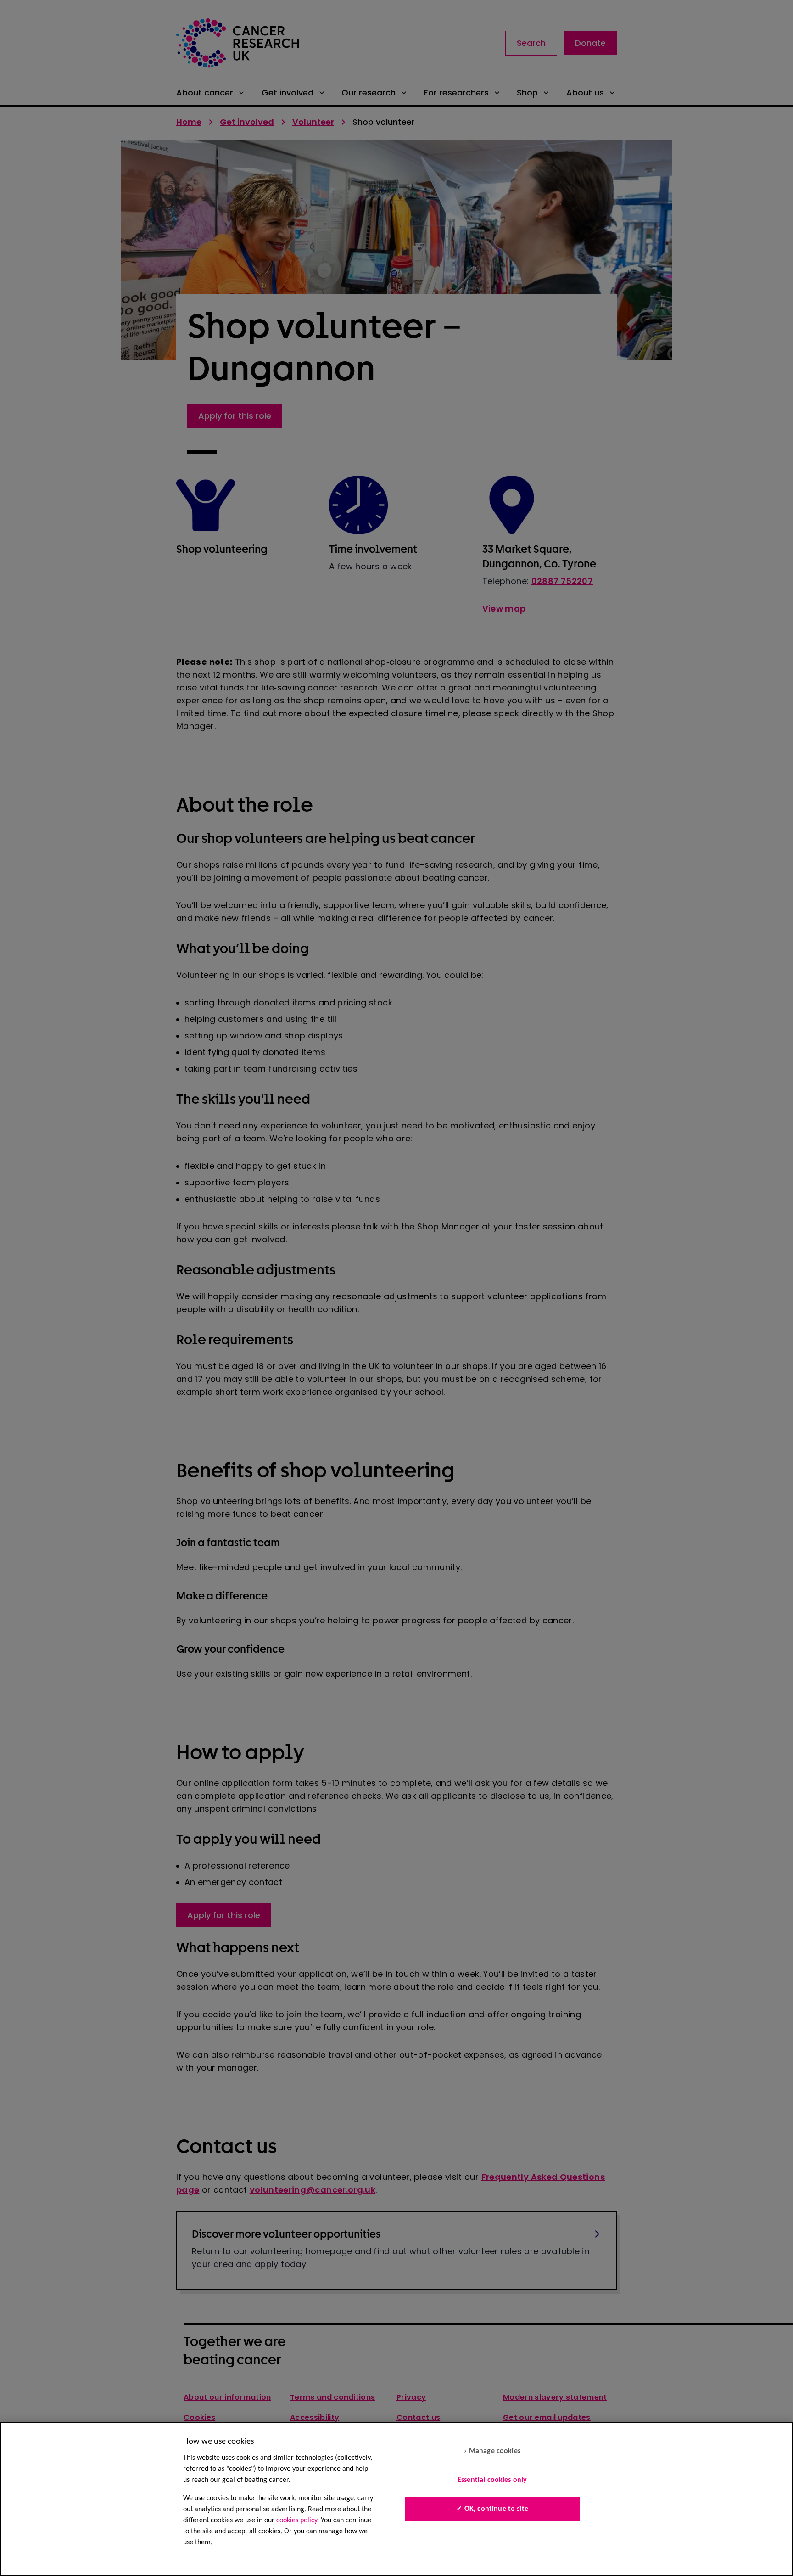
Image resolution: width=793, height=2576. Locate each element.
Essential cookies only (492, 2480)
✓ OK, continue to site (492, 2509)
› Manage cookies (492, 2451)
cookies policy (297, 2520)
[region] (396, 2499)
